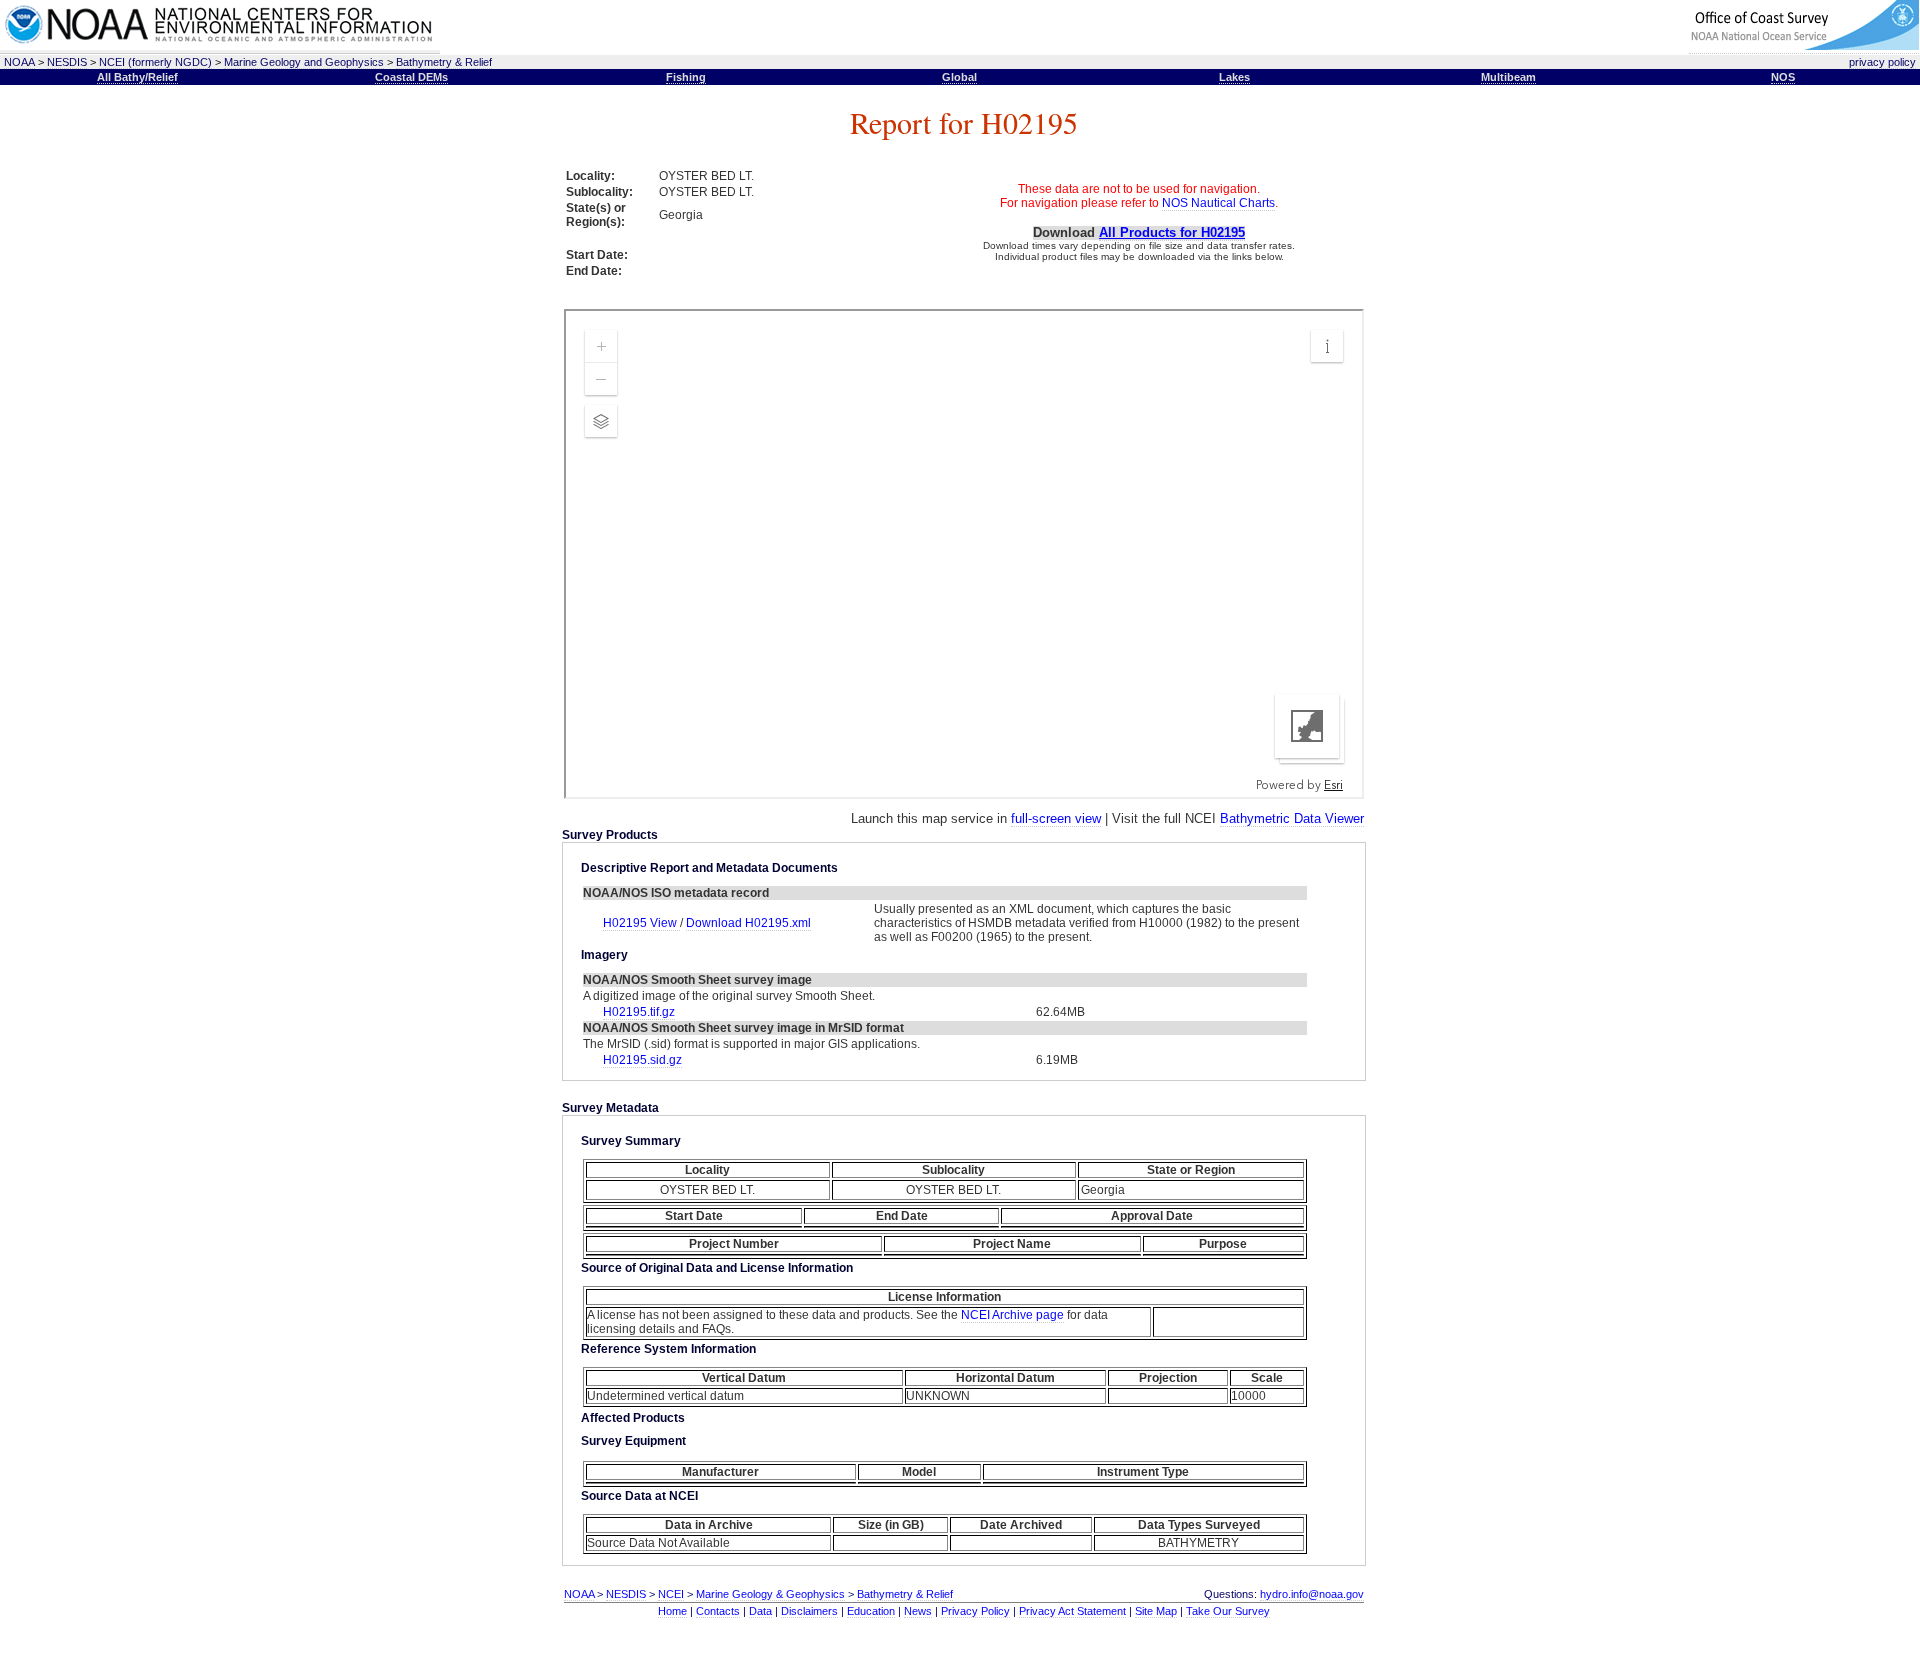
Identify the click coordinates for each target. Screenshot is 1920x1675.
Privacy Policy (975, 1611)
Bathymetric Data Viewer (1292, 818)
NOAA (19, 62)
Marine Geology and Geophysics (304, 62)
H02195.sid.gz (642, 1060)
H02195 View (641, 923)
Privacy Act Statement (1072, 1611)
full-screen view (1056, 818)
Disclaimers (809, 1611)
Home (672, 1611)
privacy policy (1882, 62)
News (918, 1611)
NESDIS (67, 62)
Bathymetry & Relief (444, 62)
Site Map (1156, 1611)
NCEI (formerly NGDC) (155, 62)
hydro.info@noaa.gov (1312, 1594)
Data (760, 1611)
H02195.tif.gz (639, 1012)
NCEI (671, 1594)
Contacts (718, 1611)
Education (871, 1611)
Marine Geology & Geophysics (770, 1594)
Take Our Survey (1228, 1611)
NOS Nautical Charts (1218, 203)
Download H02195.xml (748, 923)
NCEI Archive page (1012, 1315)
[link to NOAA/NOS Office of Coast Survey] (1804, 46)
